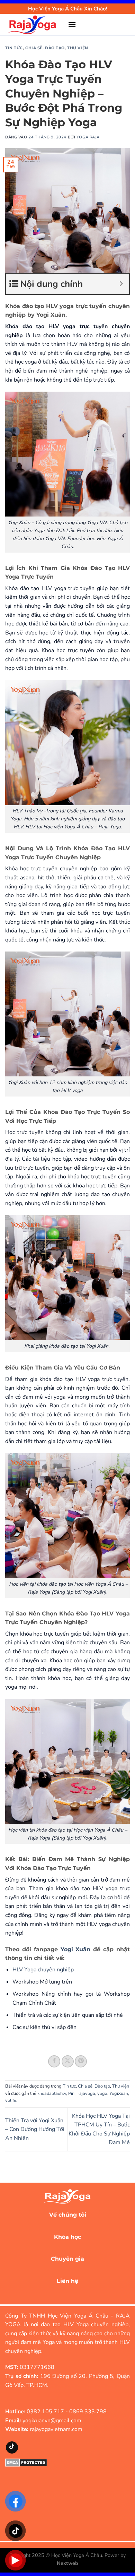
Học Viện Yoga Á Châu (77, 2555)
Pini (72, 2093)
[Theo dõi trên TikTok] (12, 2447)
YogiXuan (119, 2093)
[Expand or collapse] (121, 284)
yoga (102, 2093)
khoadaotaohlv (52, 2093)
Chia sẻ (34, 48)
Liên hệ (67, 2281)
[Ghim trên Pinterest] (81, 2061)
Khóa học (67, 2237)
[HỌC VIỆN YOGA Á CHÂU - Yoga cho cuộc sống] (34, 25)
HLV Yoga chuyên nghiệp (43, 1970)
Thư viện (78, 48)
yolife (11, 2100)
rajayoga (86, 2093)
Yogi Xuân (77, 1949)
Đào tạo (55, 48)
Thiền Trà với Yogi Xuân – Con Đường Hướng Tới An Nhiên (35, 2129)
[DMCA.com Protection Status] (26, 2462)
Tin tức (14, 48)
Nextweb (67, 2563)
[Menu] (72, 24)
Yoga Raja (88, 137)
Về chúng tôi (68, 2215)
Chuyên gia (67, 2259)
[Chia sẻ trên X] (68, 2061)
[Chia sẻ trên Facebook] (54, 2061)
